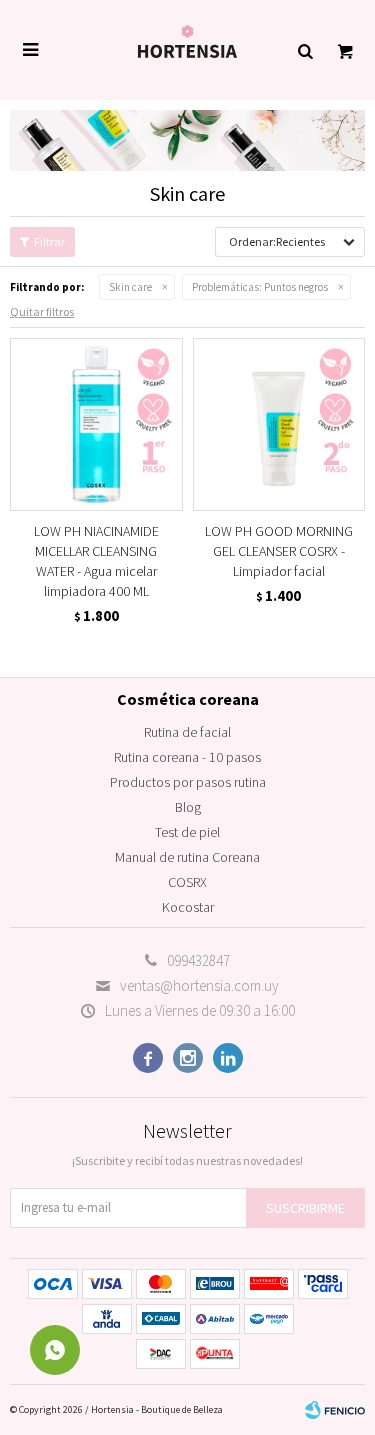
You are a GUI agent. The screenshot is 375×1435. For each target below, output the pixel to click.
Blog (188, 807)
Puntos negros (260, 287)
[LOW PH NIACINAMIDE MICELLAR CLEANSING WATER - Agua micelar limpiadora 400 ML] (96, 424)
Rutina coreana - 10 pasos (187, 757)
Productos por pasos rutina (188, 782)
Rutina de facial (187, 732)
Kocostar (188, 907)
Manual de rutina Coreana (187, 857)
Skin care (130, 287)
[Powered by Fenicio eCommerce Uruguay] (335, 1410)
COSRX (187, 882)
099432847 (198, 960)
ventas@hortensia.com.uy (199, 985)
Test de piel (187, 832)
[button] (305, 50)
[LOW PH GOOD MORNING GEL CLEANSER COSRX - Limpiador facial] (279, 424)
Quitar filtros (42, 311)
